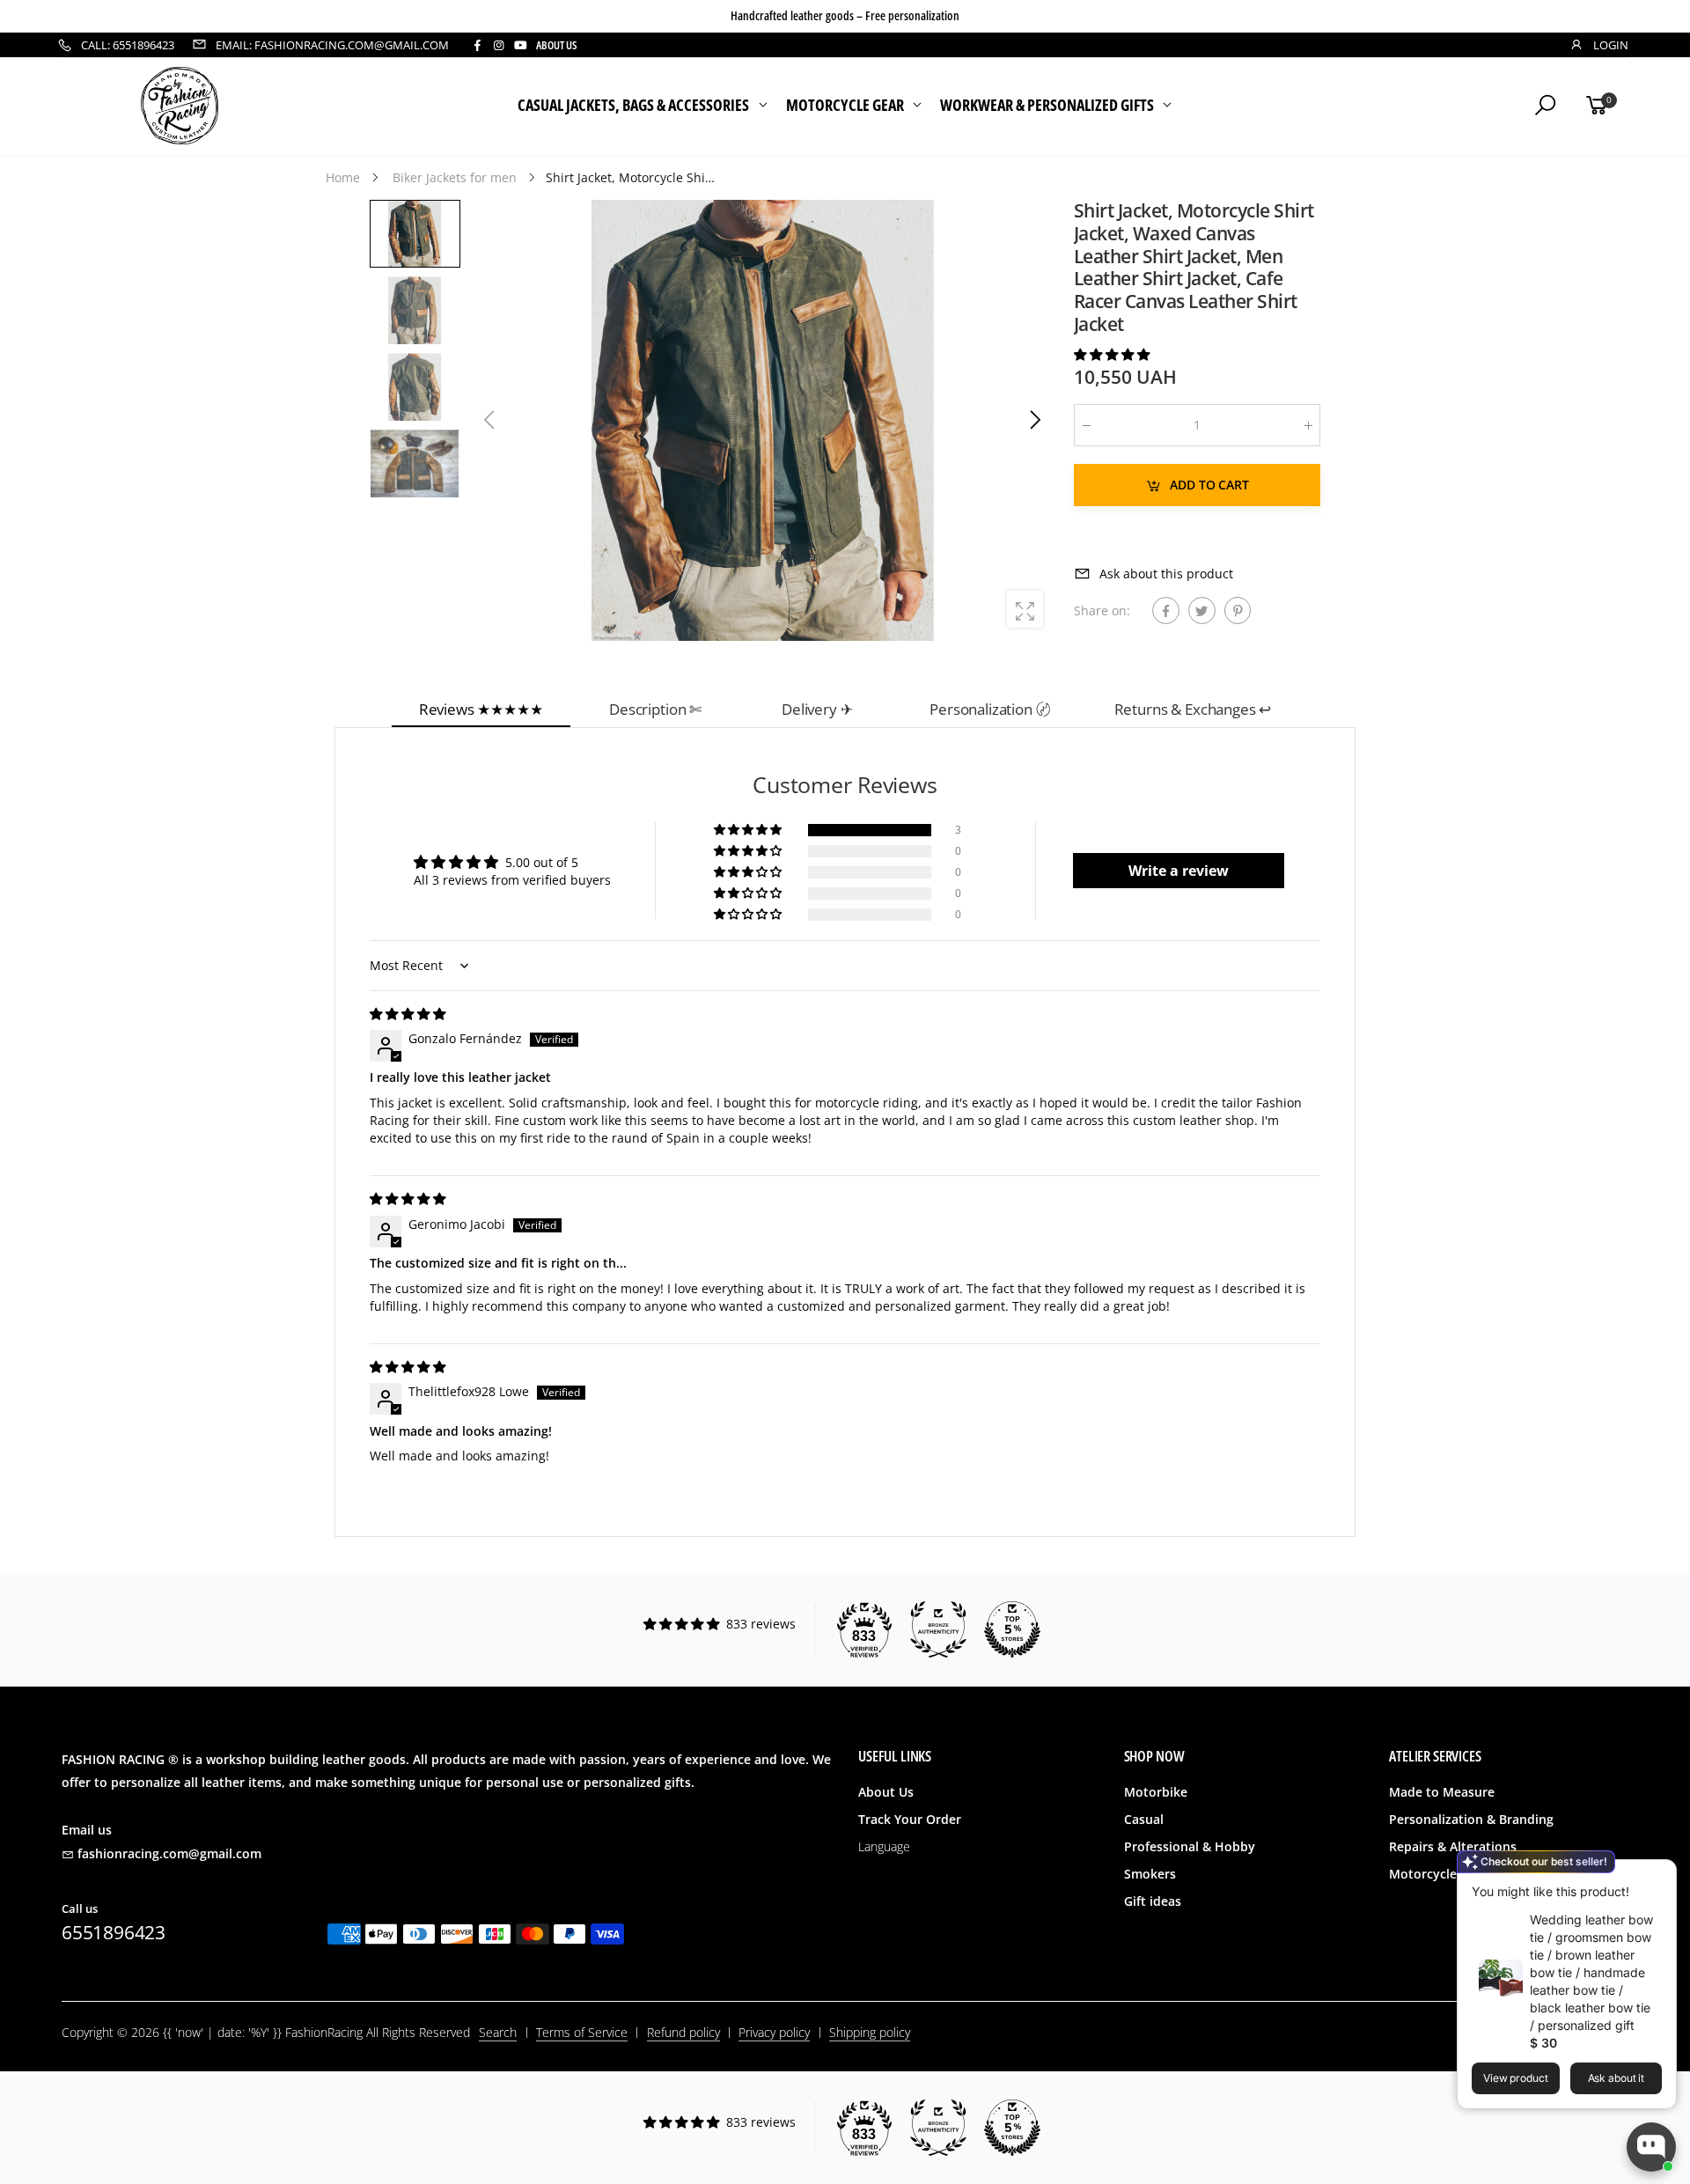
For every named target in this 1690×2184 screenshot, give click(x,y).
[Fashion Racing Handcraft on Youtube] (521, 45)
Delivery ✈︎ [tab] (817, 709)
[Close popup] (1657, 1875)
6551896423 (114, 1932)
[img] (408, 1014)
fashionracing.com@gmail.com (169, 1853)
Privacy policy (774, 2032)
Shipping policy (870, 2032)
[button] (1034, 420)
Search (498, 2032)
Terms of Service (582, 2032)
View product (1516, 2078)
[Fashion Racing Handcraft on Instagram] (498, 45)
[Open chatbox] (1651, 2147)
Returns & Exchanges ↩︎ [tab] (1193, 709)
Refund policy (683, 2032)
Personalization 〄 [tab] (990, 709)
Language (884, 1846)
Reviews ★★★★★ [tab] (481, 709)
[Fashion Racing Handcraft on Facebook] (477, 45)
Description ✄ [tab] (655, 709)
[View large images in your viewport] (1025, 609)
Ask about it (1617, 2078)
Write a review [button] (1179, 871)
